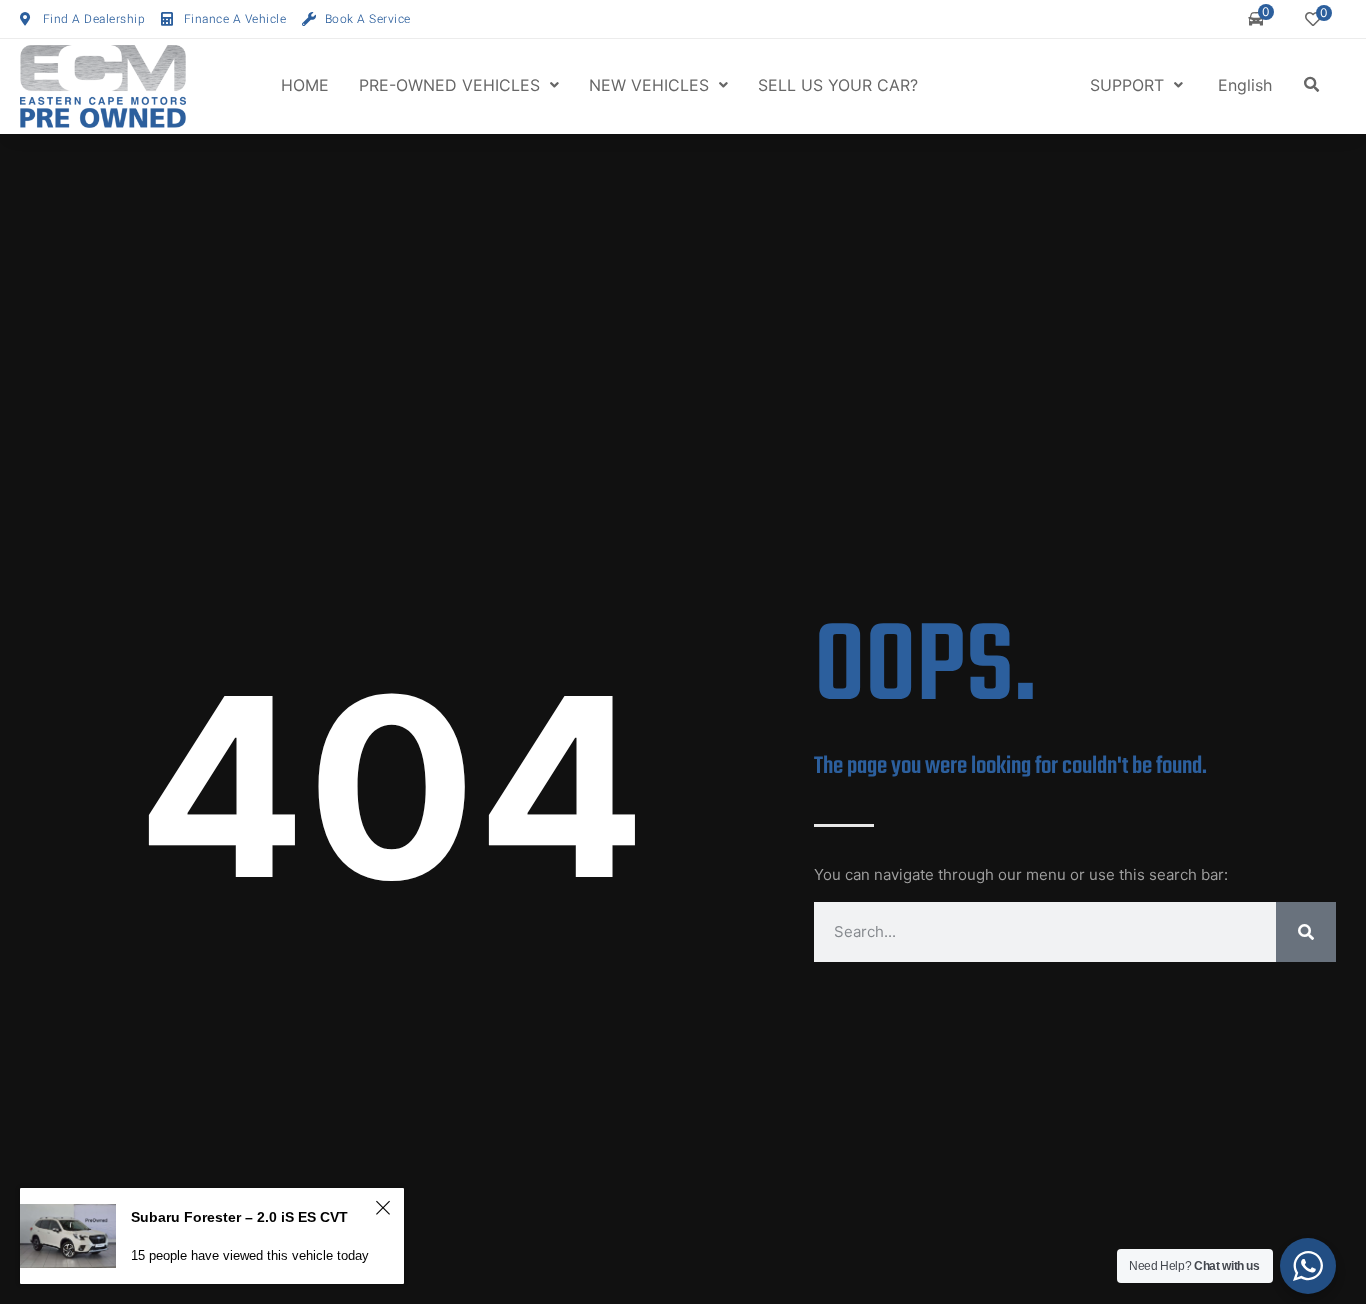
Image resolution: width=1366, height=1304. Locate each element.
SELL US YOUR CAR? (838, 85)
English (1245, 85)
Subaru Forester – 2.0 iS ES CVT (239, 1217)
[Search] (1306, 932)
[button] (1312, 85)
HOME (305, 85)
